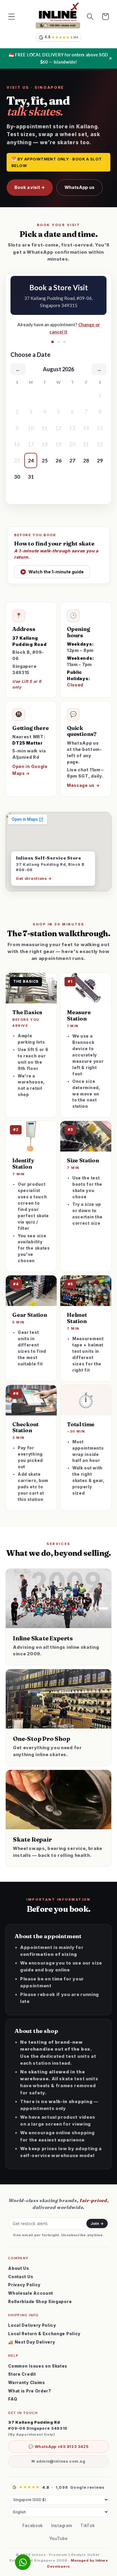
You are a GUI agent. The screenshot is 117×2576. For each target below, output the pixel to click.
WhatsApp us (79, 187)
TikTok (87, 2526)
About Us (19, 2268)
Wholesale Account (31, 2293)
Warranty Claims (26, 2383)
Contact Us (21, 2277)
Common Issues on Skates (38, 2366)
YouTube (59, 2539)
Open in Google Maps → (30, 770)
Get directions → (34, 879)
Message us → (83, 785)
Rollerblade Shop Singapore (40, 2302)
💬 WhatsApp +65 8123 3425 (58, 2447)
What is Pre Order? (30, 2391)
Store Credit (22, 2374)
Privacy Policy (24, 2285)
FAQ (13, 2399)
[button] (12, 17)
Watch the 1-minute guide (53, 572)
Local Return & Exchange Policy (44, 2334)
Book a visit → (30, 187)
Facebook (33, 2526)
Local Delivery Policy (32, 2325)
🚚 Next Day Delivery (31, 2342)
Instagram (62, 2526)
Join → (97, 2223)
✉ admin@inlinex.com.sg (58, 2461)
